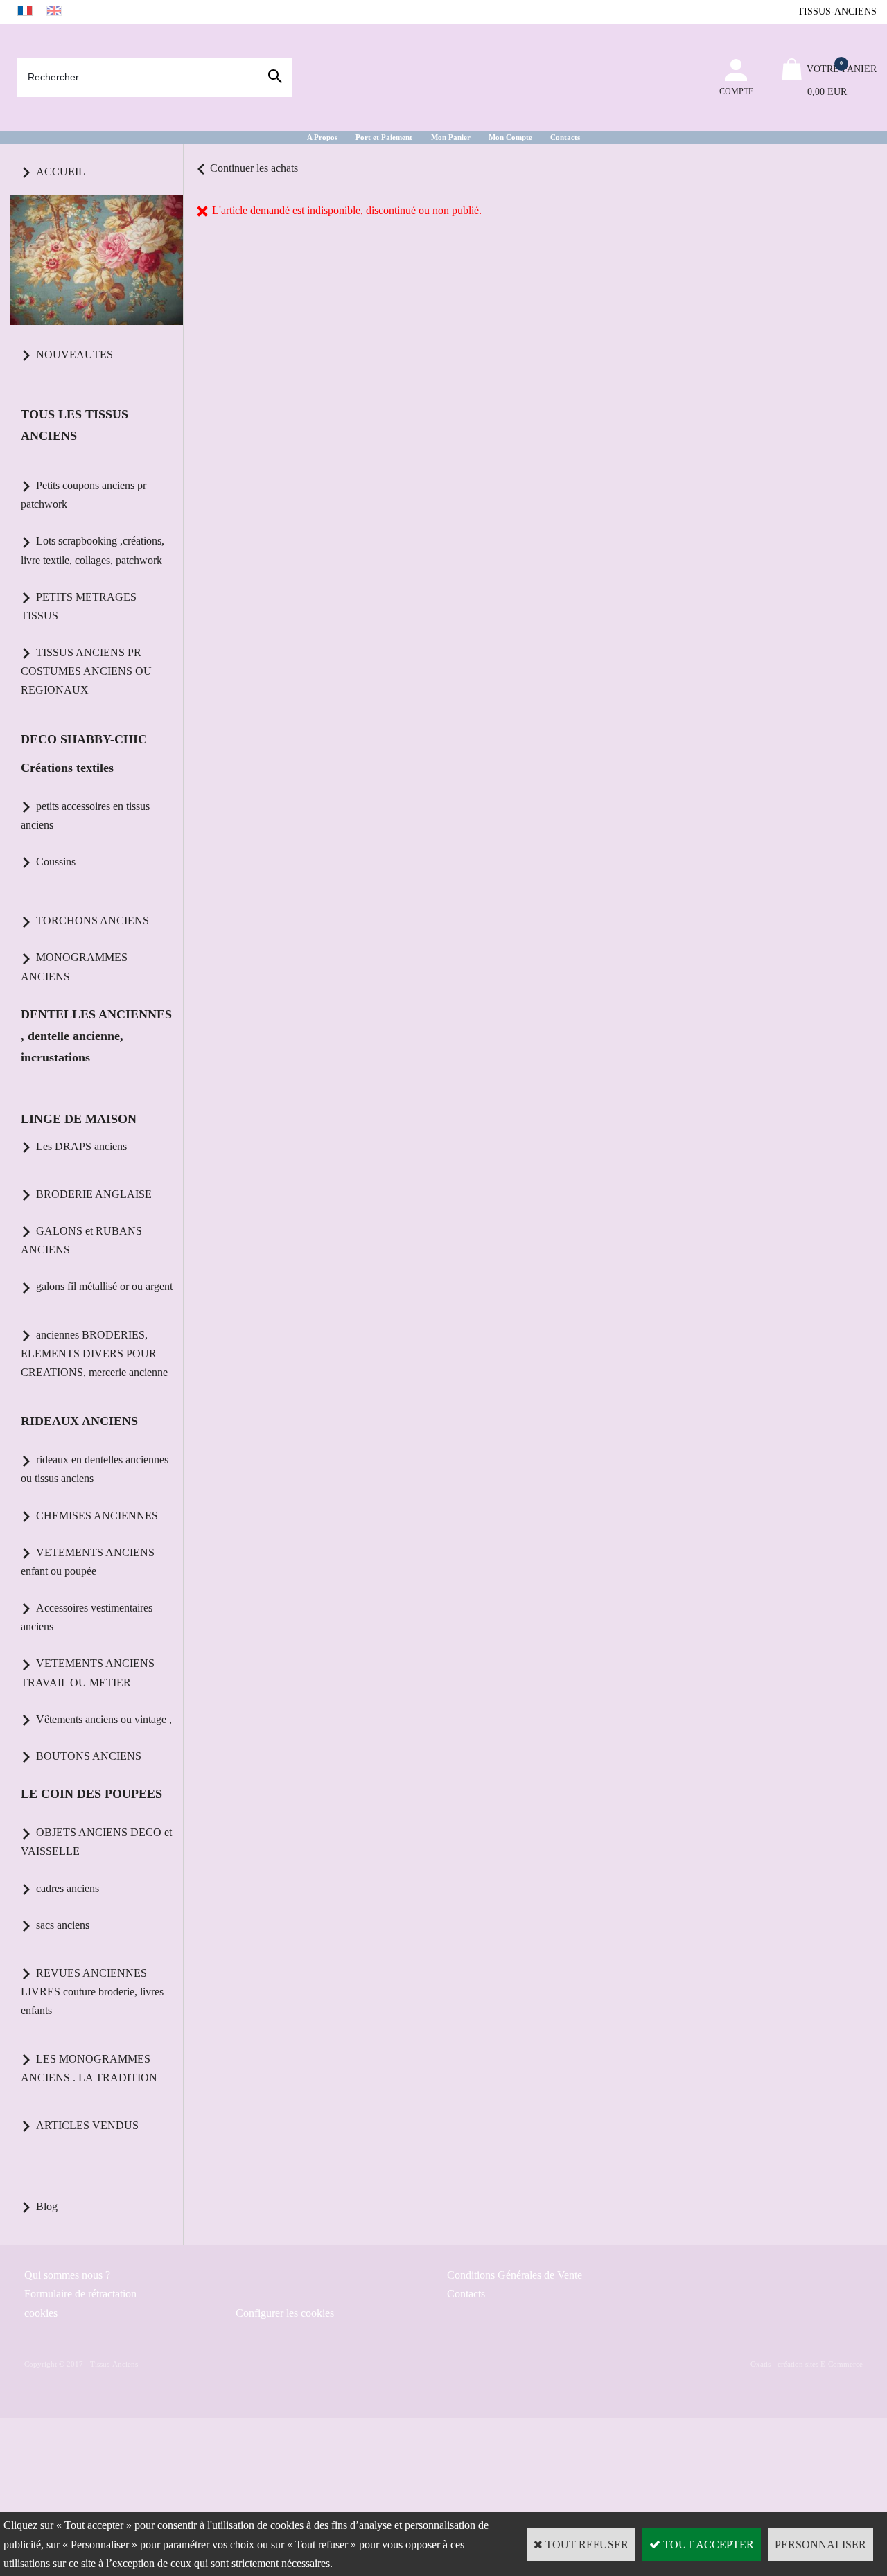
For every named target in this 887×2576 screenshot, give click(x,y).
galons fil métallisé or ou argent (104, 1286)
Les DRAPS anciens (81, 1146)
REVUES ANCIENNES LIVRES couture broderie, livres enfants (92, 1992)
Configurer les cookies (285, 2313)
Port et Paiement (384, 137)
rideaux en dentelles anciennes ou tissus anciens (95, 1469)
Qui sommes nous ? (67, 2275)
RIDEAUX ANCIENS (79, 1421)
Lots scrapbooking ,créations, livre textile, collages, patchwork (93, 550)
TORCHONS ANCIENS (93, 920)
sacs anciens (63, 1925)
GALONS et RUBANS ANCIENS (81, 1240)
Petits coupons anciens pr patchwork (84, 495)
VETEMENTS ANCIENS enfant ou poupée (88, 1562)
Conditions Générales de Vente (515, 2275)
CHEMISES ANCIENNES (97, 1516)
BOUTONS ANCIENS (89, 1756)
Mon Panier (451, 137)
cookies (41, 2313)
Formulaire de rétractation (80, 2294)
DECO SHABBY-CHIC (84, 739)
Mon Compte (510, 137)
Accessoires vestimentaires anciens (87, 1617)
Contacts (565, 137)
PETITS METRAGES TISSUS (79, 606)
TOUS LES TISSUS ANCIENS (74, 425)
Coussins (56, 862)
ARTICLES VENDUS (87, 2125)
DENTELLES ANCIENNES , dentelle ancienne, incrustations (96, 1036)
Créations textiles (67, 768)
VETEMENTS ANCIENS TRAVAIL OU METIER (88, 1673)
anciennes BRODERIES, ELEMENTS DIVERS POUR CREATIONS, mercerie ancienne (94, 1353)
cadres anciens (68, 1888)
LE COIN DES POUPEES (91, 1794)
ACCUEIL (61, 171)
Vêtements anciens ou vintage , (104, 1719)
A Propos (322, 137)
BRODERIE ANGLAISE (94, 1194)
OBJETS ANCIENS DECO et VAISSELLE (96, 1842)
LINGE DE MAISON (79, 1119)
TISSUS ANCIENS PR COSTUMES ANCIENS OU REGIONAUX (86, 671)
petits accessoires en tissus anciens (85, 815)
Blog (47, 2206)
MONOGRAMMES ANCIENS (74, 967)
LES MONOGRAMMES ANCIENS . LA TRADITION (89, 2068)
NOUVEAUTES (74, 354)
